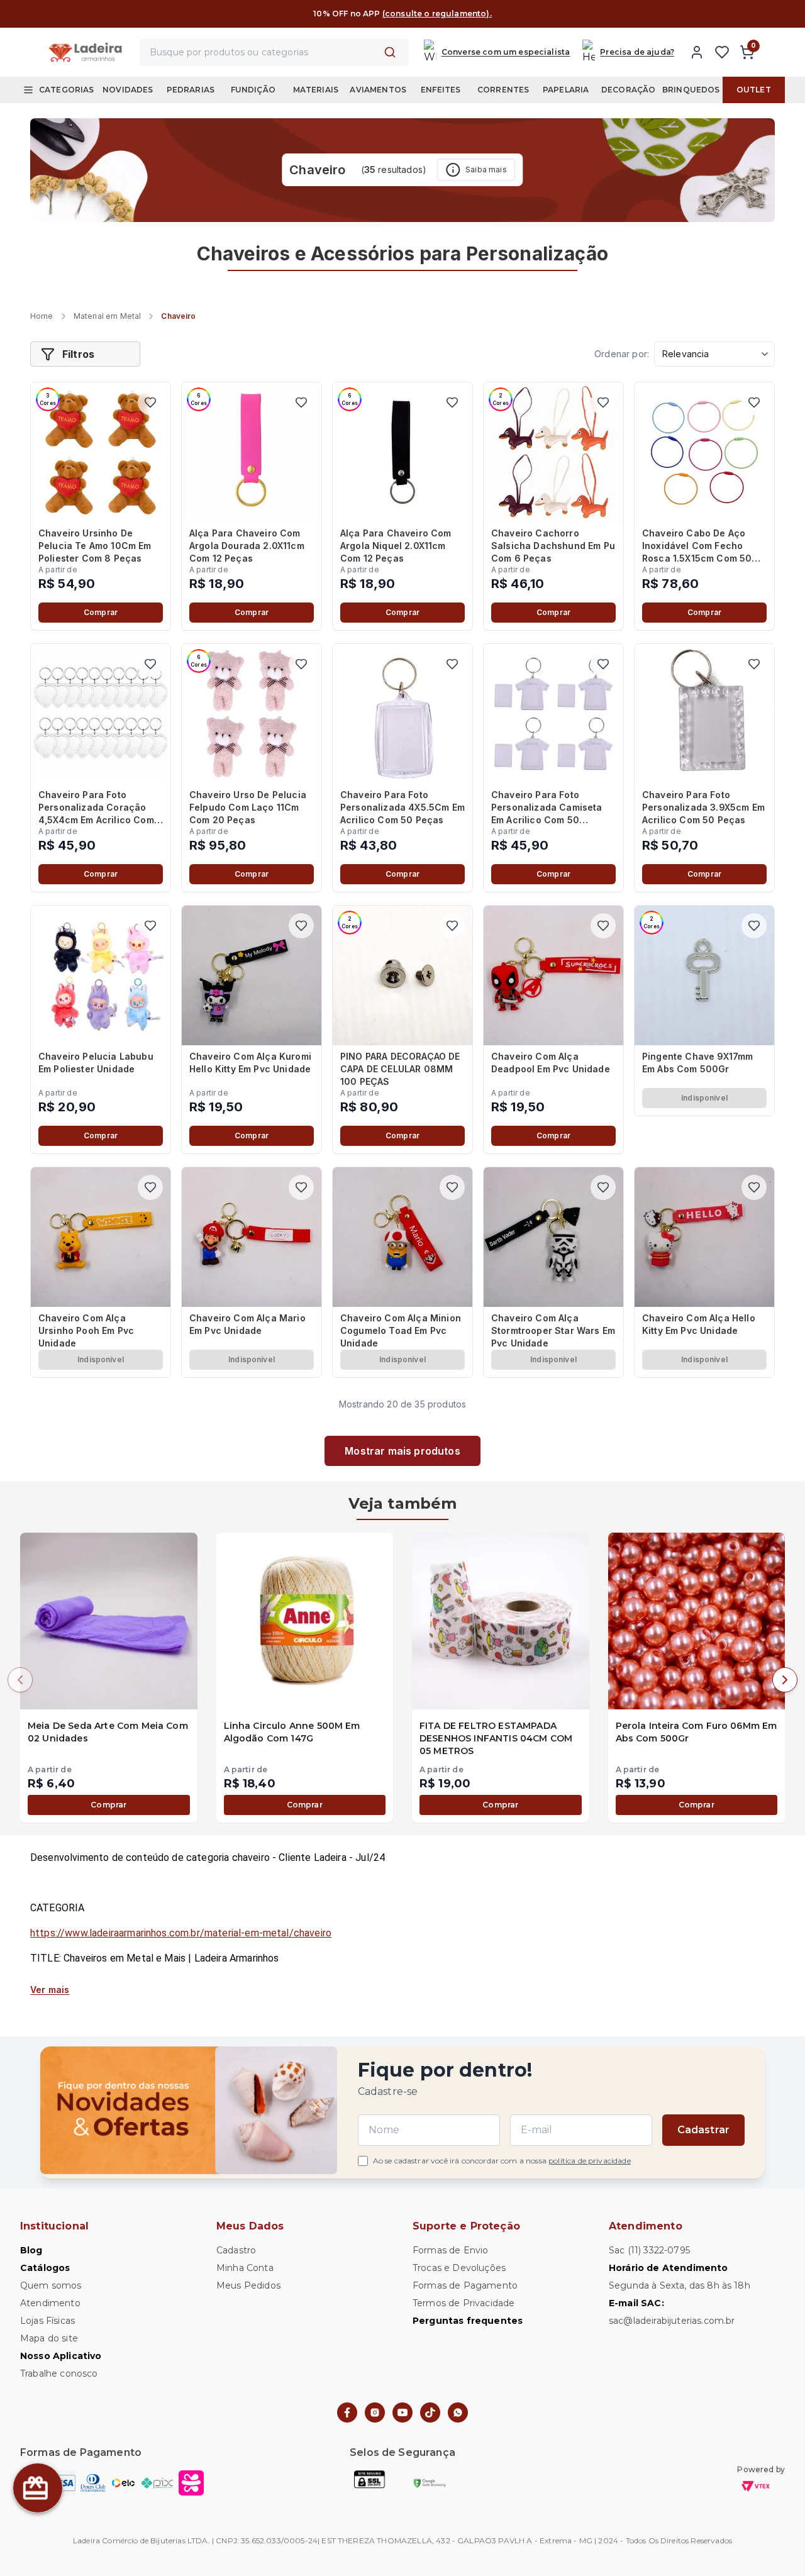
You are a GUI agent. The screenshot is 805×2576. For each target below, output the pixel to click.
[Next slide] (785, 1680)
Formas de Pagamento (465, 2285)
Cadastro (236, 2250)
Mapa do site (49, 2338)
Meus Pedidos (248, 2285)
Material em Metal (108, 316)
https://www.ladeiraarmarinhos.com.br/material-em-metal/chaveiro (181, 1933)
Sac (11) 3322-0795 (649, 2250)
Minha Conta (245, 2268)
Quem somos (51, 2285)
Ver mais (50, 1990)
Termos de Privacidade (464, 2303)
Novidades (128, 90)
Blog (31, 2250)
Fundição (253, 90)
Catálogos (45, 2268)
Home (42, 316)
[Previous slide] (20, 1680)
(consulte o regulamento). (437, 14)
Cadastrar (703, 2130)
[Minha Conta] (697, 52)
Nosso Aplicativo (61, 2356)
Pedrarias (191, 90)
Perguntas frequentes (468, 2321)
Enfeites (441, 90)
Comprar (101, 612)
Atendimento (50, 2303)
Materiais (316, 90)
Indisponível (704, 1098)
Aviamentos (378, 90)
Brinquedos (691, 90)
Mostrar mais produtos (402, 1451)
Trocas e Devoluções (459, 2268)
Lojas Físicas (47, 2321)
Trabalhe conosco (59, 2373)
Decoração (628, 90)
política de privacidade (590, 2161)
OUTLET (754, 90)
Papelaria (566, 90)
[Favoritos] (722, 52)
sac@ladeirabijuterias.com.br (672, 2321)
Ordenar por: (622, 354)
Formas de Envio (450, 2250)
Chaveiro (178, 316)
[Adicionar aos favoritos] (150, 402)
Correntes (503, 90)
